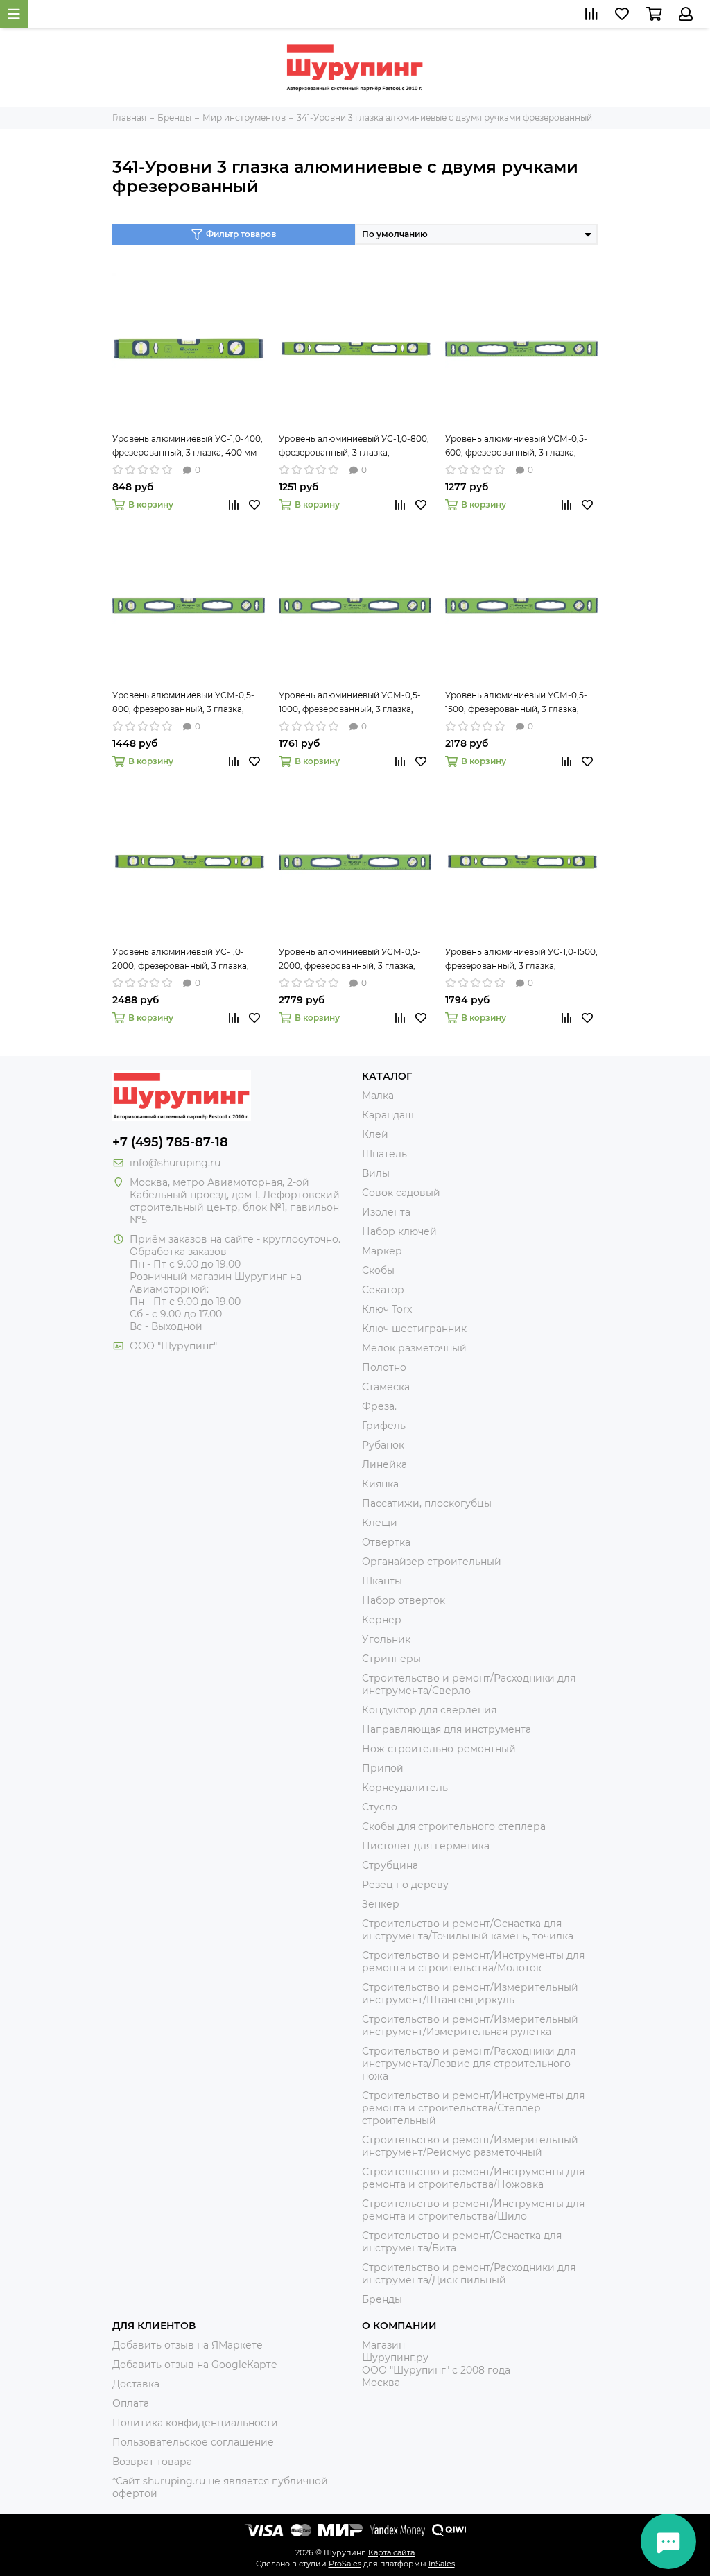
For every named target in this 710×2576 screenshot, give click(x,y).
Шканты (382, 1581)
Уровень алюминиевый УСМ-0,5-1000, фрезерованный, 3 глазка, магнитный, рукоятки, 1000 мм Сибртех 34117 (350, 703)
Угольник (386, 1639)
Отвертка (386, 1542)
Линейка (384, 1464)
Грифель (384, 1426)
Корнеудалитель (405, 1788)
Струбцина (390, 1865)
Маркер (382, 1251)
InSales (442, 2564)
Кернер (382, 1620)
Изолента (386, 1212)
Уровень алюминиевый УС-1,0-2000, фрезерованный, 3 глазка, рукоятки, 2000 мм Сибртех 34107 (184, 960)
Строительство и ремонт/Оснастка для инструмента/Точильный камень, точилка (468, 1930)
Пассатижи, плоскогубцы (427, 1503)
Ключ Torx (387, 1309)
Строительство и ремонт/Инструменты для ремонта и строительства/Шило (473, 2210)
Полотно (384, 1367)
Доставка (136, 2384)
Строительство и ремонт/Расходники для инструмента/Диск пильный (469, 2274)
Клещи (380, 1523)
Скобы (378, 1270)
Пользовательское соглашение (193, 2442)
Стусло (380, 1807)
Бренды (382, 2299)
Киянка (380, 1484)
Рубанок (383, 1445)
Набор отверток (404, 1600)
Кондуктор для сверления (429, 1710)
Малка (378, 1096)
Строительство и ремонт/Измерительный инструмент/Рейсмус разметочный (470, 2146)
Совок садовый (401, 1193)
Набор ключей (399, 1231)
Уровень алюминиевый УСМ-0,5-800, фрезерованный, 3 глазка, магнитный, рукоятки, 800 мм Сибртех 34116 (183, 703)
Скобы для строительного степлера (454, 1826)
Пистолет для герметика (426, 1846)
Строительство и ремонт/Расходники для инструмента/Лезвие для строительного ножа (469, 2064)
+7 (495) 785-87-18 (170, 1142)
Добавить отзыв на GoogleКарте (195, 2365)
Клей (375, 1134)
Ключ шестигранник (414, 1329)
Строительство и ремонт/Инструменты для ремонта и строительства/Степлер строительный (473, 2108)
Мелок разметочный (414, 1348)
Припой (383, 1768)
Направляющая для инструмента (447, 1729)
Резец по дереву (405, 1885)
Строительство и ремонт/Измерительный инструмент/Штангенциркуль (470, 1994)
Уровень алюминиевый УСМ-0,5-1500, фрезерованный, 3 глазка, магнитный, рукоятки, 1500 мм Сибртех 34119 (516, 703)
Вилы (376, 1173)
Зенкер (381, 1904)
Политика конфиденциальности (195, 2423)
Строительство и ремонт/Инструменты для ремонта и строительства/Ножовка (473, 2178)
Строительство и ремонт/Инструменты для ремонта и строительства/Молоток (473, 1962)
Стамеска (386, 1387)
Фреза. (379, 1406)
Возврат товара (152, 2462)
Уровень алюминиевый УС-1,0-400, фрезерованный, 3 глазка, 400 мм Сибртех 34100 (188, 447)
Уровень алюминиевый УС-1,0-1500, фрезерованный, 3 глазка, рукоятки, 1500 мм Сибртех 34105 (521, 960)
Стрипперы (391, 1659)
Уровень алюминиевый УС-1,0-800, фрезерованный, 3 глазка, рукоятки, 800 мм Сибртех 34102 (354, 447)
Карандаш (388, 1115)
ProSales (345, 2564)
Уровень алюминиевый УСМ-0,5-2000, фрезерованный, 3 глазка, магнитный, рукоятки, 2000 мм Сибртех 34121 (350, 960)
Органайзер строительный (432, 1562)
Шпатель (384, 1154)
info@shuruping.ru (175, 1163)
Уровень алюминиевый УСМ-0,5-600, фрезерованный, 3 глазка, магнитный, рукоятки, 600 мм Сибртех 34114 (516, 447)
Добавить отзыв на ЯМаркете (188, 2345)
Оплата (131, 2403)
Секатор (383, 1290)
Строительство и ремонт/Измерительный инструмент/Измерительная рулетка (470, 2025)
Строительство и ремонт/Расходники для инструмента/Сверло (469, 1684)
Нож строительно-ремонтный (439, 1749)
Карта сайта (391, 2552)
